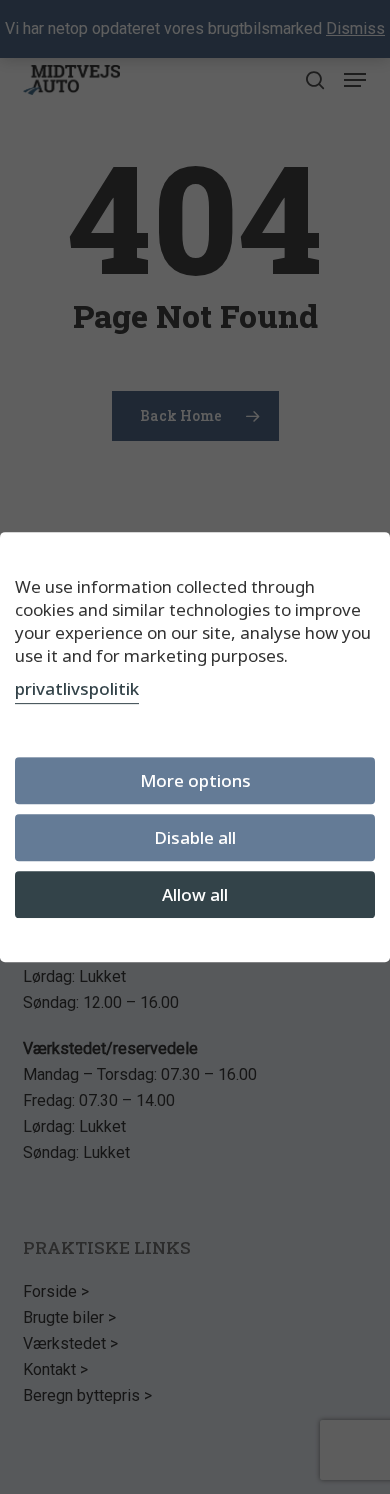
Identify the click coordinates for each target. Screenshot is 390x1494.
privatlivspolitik (77, 688)
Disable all (195, 837)
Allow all (195, 894)
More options (195, 780)
